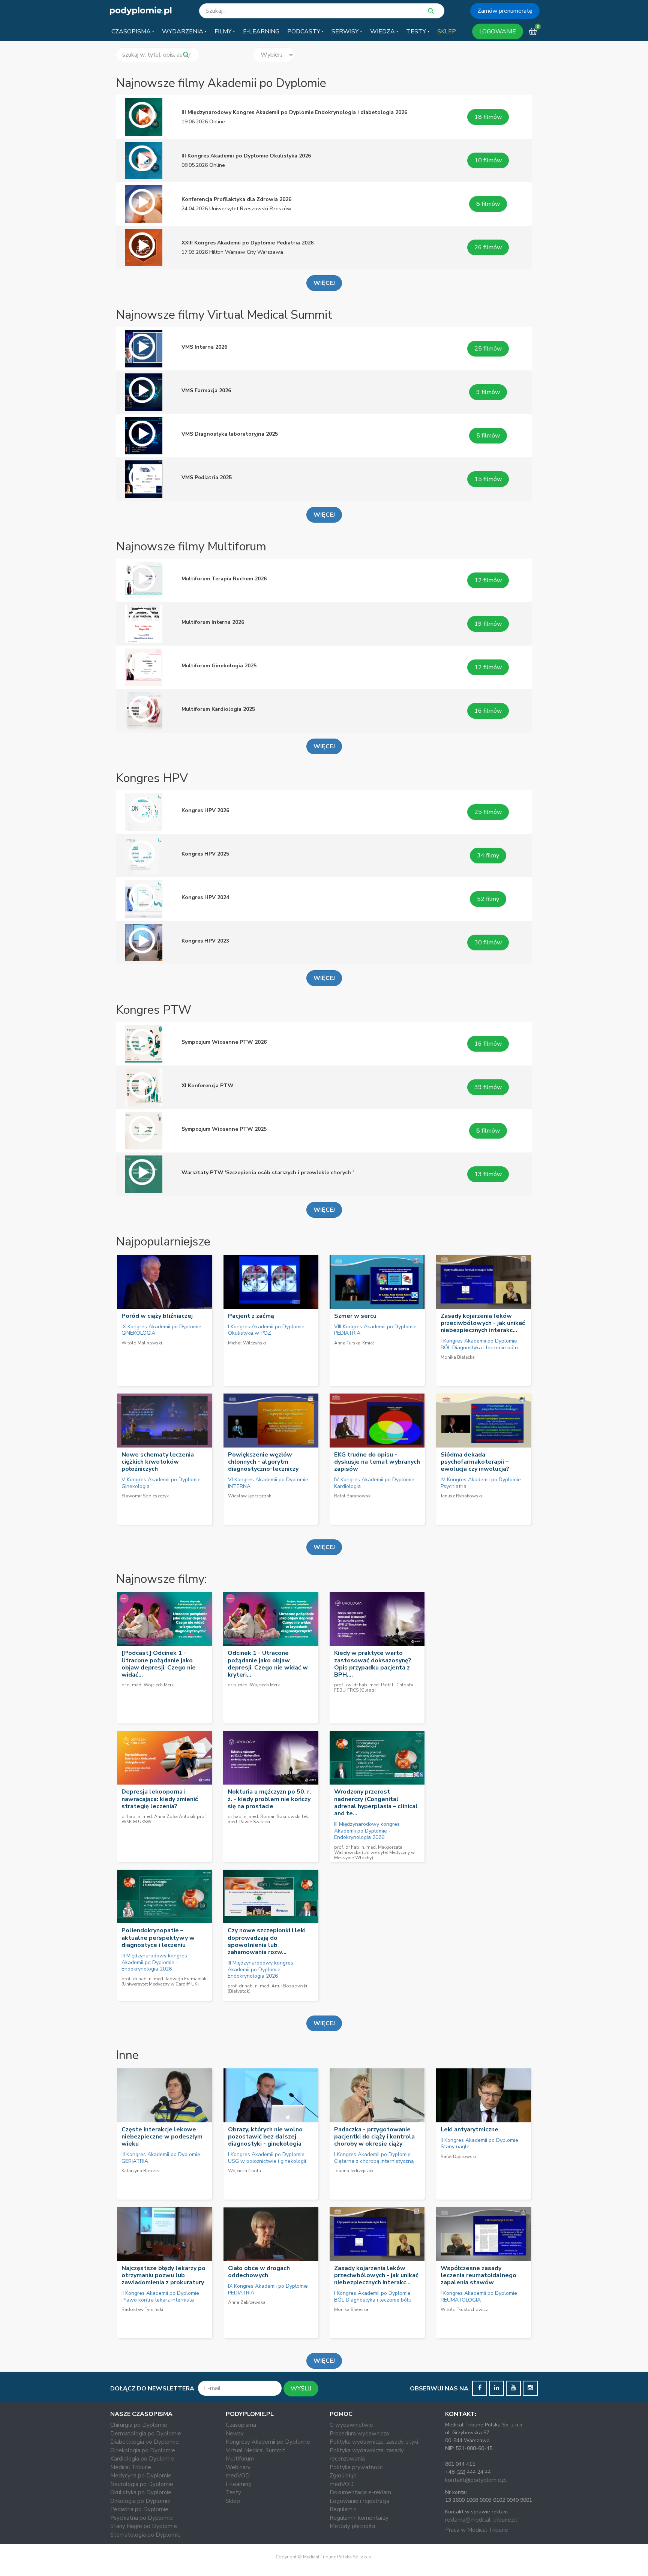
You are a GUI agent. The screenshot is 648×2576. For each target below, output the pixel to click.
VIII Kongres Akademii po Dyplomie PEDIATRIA (375, 1330)
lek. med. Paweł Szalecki (268, 1819)
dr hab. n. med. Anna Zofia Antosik (158, 1816)
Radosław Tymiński (142, 2309)
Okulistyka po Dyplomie (141, 2492)
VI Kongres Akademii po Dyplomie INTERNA (268, 1483)
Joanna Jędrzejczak (354, 2171)
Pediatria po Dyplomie (139, 2509)
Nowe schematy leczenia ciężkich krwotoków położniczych (158, 1462)
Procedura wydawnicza (359, 2434)
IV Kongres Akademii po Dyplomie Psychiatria (481, 1483)
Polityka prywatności (357, 2467)
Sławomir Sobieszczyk (145, 1496)
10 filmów (488, 160)
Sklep (233, 2501)
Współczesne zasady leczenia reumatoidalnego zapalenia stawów (478, 2275)
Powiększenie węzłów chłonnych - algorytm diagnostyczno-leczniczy (263, 1462)
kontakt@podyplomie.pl (476, 2480)
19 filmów (488, 624)
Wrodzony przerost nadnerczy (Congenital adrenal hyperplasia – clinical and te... (376, 1803)
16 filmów (488, 711)
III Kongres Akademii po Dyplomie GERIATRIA (161, 2158)
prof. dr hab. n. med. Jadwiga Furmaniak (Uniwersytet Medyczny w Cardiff (164, 1981)
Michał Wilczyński (247, 1343)
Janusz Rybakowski (461, 1496)
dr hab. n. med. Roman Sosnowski (264, 1816)
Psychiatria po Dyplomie (142, 2518)
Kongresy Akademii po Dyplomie (268, 2442)
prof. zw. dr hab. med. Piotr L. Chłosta (374, 1685)
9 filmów (488, 392)
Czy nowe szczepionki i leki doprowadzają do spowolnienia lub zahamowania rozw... (267, 1941)
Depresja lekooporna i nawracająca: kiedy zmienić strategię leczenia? (160, 1799)
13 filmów (488, 1174)
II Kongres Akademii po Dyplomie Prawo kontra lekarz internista (160, 2297)
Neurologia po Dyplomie (142, 2484)
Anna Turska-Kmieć (354, 1343)
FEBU (340, 1690)
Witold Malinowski (142, 1343)
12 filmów (488, 580)
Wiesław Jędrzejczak (250, 1496)
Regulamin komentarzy (359, 2518)
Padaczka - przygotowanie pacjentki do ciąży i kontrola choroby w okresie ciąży (374, 2137)
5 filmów (488, 436)
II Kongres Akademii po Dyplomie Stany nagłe (479, 2144)
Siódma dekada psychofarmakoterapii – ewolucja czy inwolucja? (475, 1462)
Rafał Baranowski (353, 1496)
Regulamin (343, 2509)
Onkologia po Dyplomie (140, 2501)
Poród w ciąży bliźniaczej (157, 1316)
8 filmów (488, 204)
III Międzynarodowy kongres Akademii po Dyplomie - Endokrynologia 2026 (367, 1831)
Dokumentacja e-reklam (360, 2492)
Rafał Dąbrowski (458, 2156)
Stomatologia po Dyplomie (145, 2535)
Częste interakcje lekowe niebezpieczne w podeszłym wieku (162, 2137)
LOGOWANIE (498, 31)
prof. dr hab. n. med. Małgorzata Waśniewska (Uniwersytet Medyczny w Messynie (374, 1852)
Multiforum (240, 2459)
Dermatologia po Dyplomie (146, 2434)
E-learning (239, 2484)
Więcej (324, 1547)
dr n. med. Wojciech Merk (148, 1685)
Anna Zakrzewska (247, 2302)
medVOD (238, 2476)
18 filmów (488, 117)
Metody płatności (352, 2526)
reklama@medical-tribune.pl (481, 2520)
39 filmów (488, 1087)
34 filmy (488, 856)
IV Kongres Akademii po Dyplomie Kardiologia (374, 1483)
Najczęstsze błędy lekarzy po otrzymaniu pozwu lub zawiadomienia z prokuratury (163, 2275)
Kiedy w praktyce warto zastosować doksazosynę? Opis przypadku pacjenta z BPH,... (373, 1664)
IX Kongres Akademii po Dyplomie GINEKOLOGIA (161, 1330)
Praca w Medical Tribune (477, 2530)
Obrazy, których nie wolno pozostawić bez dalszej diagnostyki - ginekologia (265, 2137)
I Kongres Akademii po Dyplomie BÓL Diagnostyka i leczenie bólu (479, 1344)
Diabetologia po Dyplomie (145, 2442)
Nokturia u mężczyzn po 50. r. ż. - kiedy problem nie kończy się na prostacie (269, 1799)
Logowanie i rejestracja (359, 2501)
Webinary (238, 2467)
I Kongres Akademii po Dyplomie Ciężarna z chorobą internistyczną (374, 2158)
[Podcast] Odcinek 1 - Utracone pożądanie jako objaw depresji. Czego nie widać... (159, 1664)
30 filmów (488, 943)
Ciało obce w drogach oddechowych (259, 2272)
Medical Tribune (131, 2467)
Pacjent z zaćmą (251, 1316)
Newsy (235, 2434)
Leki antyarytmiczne (469, 2129)
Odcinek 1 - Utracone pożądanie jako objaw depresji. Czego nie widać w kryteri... (268, 1664)
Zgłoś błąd (343, 2476)
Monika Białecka (458, 1357)
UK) (195, 1984)
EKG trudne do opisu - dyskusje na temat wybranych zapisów (377, 1462)
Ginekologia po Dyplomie (143, 2450)
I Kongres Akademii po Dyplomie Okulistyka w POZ (266, 1330)
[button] (133, 31)
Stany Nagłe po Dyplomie (144, 2526)
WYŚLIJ (301, 2389)
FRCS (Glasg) (361, 1690)
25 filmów (488, 349)
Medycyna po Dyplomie (141, 2476)
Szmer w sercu (355, 1316)
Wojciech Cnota (244, 2171)
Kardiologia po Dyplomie (142, 2459)
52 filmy (488, 899)
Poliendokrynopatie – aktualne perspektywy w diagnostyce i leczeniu (158, 1938)
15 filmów (488, 479)
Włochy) (364, 1858)
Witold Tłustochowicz (464, 2309)
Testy (233, 2492)
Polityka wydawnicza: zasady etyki (374, 2442)
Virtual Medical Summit (256, 2450)
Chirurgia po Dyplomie (139, 2425)
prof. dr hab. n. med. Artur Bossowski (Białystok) (267, 1989)
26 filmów (488, 247)
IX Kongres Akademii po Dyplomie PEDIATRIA (268, 2289)
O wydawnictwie (351, 2425)
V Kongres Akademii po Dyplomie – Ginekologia (163, 1483)
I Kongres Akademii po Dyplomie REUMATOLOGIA (479, 2297)
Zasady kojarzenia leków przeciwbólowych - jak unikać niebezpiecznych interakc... (483, 1323)
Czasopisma (241, 2425)
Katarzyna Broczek (141, 2171)
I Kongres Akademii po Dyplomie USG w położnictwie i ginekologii (267, 2158)
